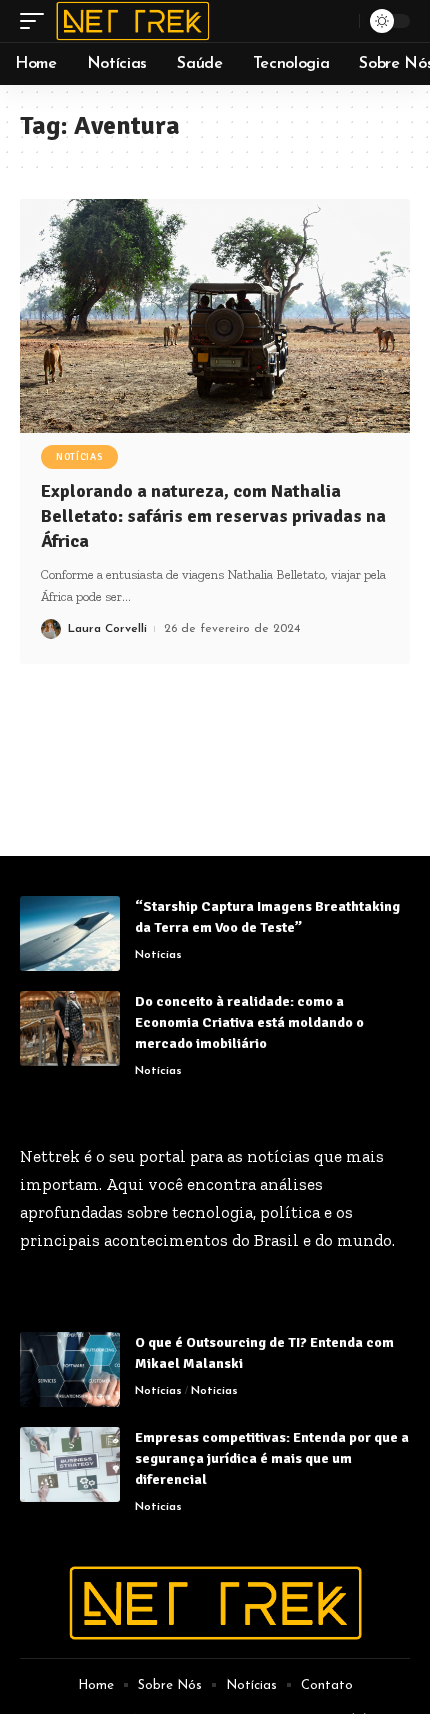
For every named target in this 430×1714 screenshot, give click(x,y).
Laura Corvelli (107, 629)
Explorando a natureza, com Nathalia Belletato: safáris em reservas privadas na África (213, 516)
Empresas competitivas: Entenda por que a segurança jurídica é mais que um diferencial (272, 1458)
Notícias (79, 457)
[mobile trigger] (37, 21)
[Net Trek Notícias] (132, 21)
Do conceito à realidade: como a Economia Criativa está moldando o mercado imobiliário (249, 1022)
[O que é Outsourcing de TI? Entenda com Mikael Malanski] (70, 1369)
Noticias (214, 1391)
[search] (341, 21)
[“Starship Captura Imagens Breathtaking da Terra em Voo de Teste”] (70, 933)
